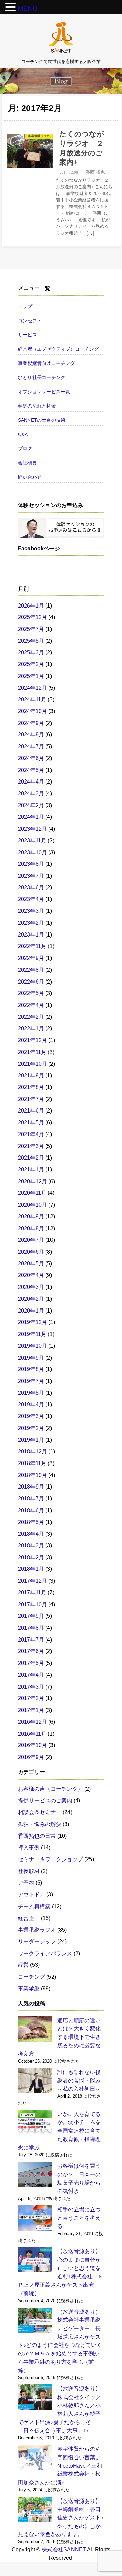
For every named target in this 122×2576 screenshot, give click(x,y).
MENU (27, 8)
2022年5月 (31, 993)
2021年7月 (31, 1099)
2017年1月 (31, 1710)
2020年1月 (31, 1311)
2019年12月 (33, 1322)
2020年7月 (31, 1240)
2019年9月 (31, 1358)
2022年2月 (31, 1017)
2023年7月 (31, 876)
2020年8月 (31, 1228)
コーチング (32, 1977)
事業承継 (29, 1988)
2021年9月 (31, 1075)
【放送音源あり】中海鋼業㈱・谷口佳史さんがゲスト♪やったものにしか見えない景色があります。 (61, 2518)
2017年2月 (31, 1698)
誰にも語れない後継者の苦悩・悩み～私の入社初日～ (79, 2080)
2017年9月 (31, 1616)
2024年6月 (31, 758)
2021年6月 (31, 1110)
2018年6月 (31, 1510)
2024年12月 (33, 688)
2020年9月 (31, 1216)
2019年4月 (31, 1404)
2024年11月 (32, 699)
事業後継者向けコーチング (46, 363)
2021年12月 (33, 1040)
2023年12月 (33, 829)
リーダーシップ (37, 1941)
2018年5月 (31, 1522)
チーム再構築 (34, 1906)
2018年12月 (33, 1451)
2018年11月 (32, 1463)
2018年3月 (31, 1545)
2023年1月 (31, 934)
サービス (27, 335)
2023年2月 (31, 923)
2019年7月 (31, 1381)
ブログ (25, 448)
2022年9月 (31, 958)
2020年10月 (33, 1205)
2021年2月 (31, 1158)
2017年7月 (31, 1639)
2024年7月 (31, 746)
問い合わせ (30, 477)
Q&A (23, 434)
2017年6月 (31, 1651)
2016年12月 (33, 1722)
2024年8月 (31, 734)
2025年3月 (31, 652)
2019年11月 (32, 1334)
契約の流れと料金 (37, 406)
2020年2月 (31, 1299)
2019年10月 (33, 1346)
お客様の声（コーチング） (50, 1789)
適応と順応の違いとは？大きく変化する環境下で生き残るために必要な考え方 (59, 2037)
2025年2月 (31, 664)
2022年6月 (31, 982)
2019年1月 (31, 1440)
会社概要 (27, 463)
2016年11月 (32, 1734)
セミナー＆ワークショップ (50, 1859)
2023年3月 (31, 911)
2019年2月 (31, 1428)
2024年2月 (31, 805)
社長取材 (29, 1871)
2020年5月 (31, 1263)
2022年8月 (31, 970)
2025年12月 (33, 617)
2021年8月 (31, 1087)
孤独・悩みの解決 (40, 1824)
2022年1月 (31, 1028)
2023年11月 (32, 840)
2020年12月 (33, 1181)
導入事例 (29, 1847)
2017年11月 (32, 1592)
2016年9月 (31, 1757)
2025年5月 (31, 641)
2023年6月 (31, 887)
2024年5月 (31, 770)
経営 (23, 1965)
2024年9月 (31, 723)
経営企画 (29, 1918)
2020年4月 (31, 1275)
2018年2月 (31, 1557)
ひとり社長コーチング (42, 377)
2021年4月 (31, 1134)
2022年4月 (31, 1005)
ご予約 (26, 1883)
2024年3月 (31, 793)
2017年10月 (33, 1604)
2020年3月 (31, 1287)
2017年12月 (33, 1581)
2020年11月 (32, 1193)
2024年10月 (33, 711)
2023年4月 (31, 899)
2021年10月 (33, 1064)
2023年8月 (31, 864)
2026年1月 (31, 606)
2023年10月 (33, 852)
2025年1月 (31, 676)
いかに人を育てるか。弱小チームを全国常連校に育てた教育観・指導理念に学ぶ (59, 2131)
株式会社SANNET (64, 2549)
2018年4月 (31, 1534)
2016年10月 (33, 1745)
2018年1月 (31, 1569)
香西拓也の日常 (37, 1836)
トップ (25, 306)
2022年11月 (32, 946)
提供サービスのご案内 (45, 1800)
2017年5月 (31, 1663)
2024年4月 (31, 781)
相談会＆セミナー (40, 1812)
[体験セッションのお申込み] (61, 528)
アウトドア (32, 1894)
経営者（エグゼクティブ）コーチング (58, 349)
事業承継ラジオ (37, 1930)
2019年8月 (31, 1369)
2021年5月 (31, 1122)
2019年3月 (31, 1416)
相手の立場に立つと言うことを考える (79, 2218)
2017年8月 (31, 1628)
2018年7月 (31, 1498)
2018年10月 (33, 1475)
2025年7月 (31, 629)
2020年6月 (31, 1252)
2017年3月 (31, 1687)
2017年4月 (31, 1675)
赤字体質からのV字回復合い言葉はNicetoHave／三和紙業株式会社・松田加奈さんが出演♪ (60, 2465)
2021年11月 (32, 1052)
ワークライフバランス (45, 1953)
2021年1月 (31, 1169)
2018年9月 (31, 1487)
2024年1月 (31, 817)
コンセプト (30, 321)
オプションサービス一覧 (44, 392)
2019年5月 (31, 1393)
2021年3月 (31, 1146)
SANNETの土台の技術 (42, 420)
